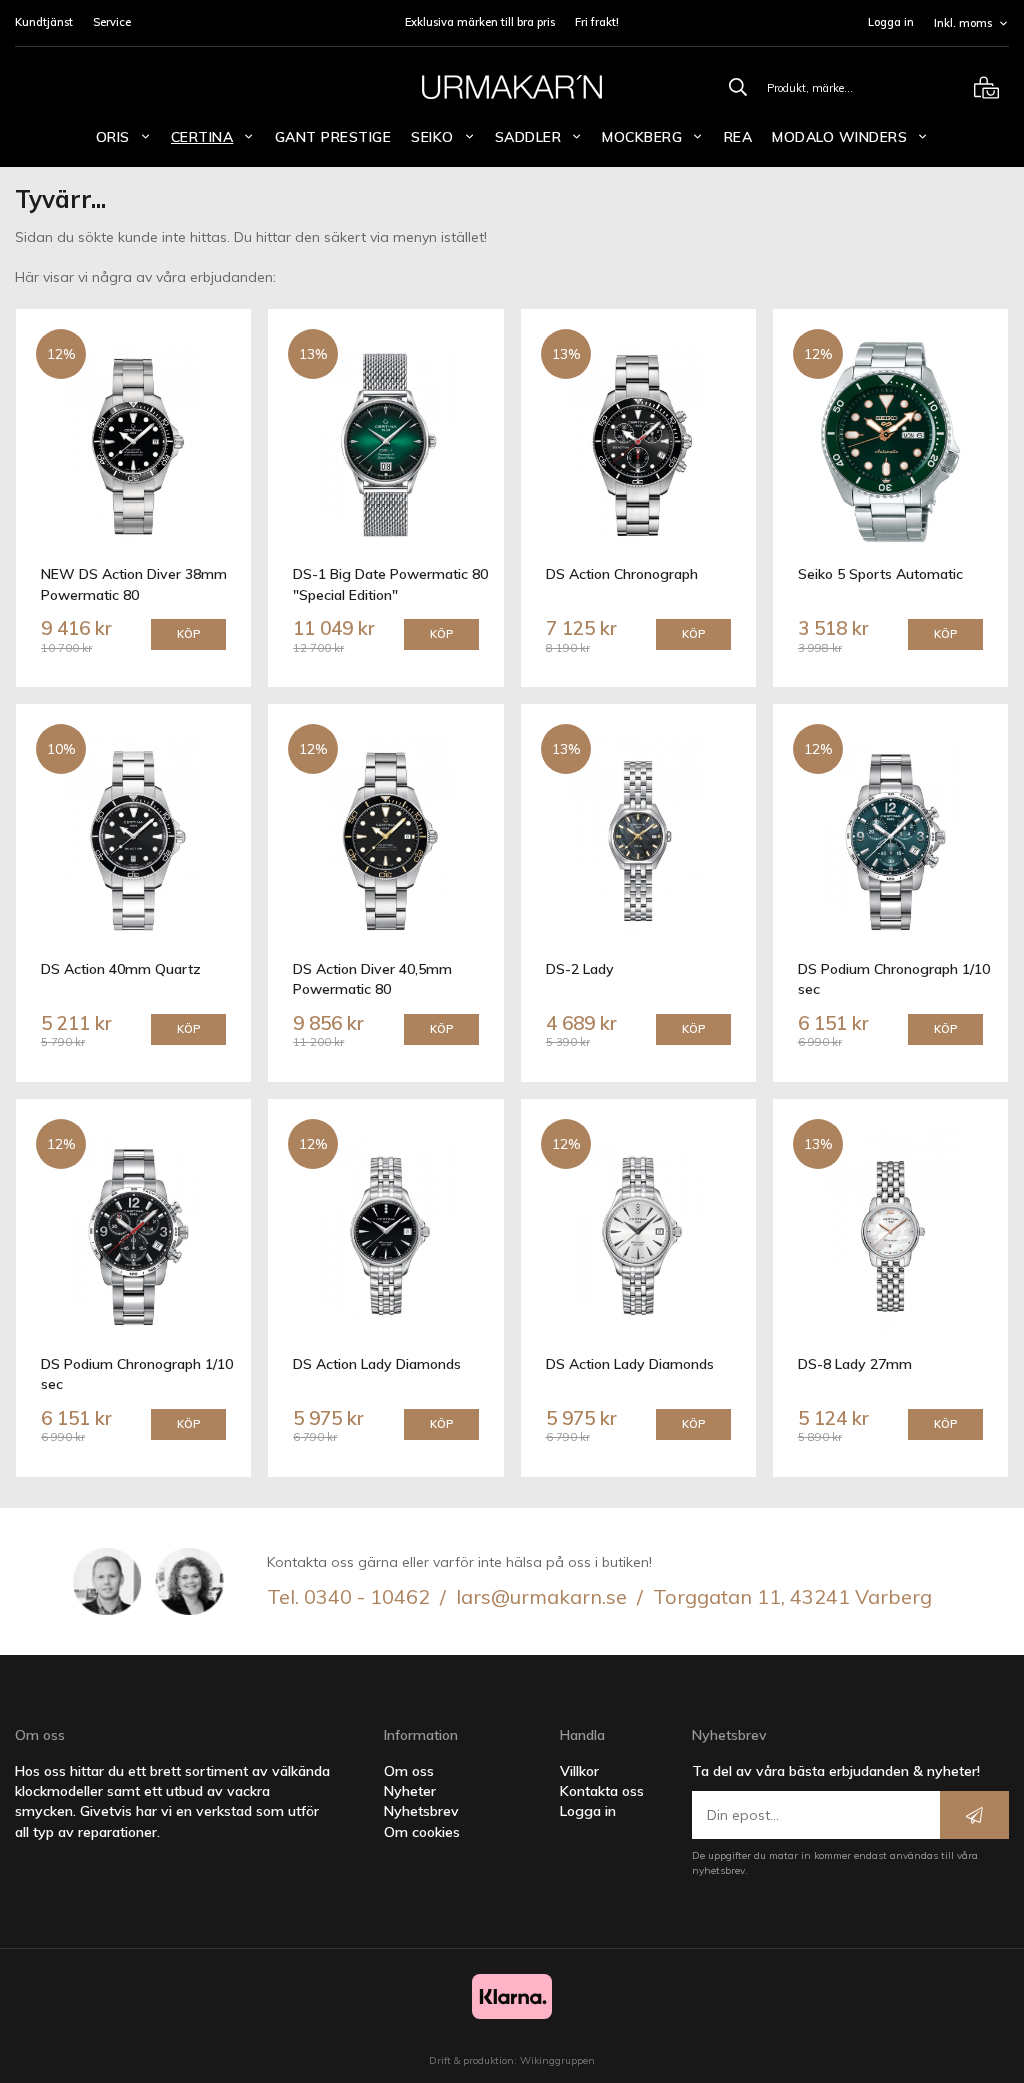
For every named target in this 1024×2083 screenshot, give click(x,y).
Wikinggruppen (557, 2060)
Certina (202, 137)
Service (112, 22)
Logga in (891, 22)
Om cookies (422, 1832)
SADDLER (528, 137)
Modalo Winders (839, 137)
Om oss (409, 1771)
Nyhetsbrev (421, 1811)
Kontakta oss (602, 1791)
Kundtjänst (44, 22)
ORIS (113, 137)
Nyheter (410, 1791)
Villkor (579, 1771)
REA (738, 137)
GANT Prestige (333, 137)
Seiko (432, 137)
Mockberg (642, 137)
